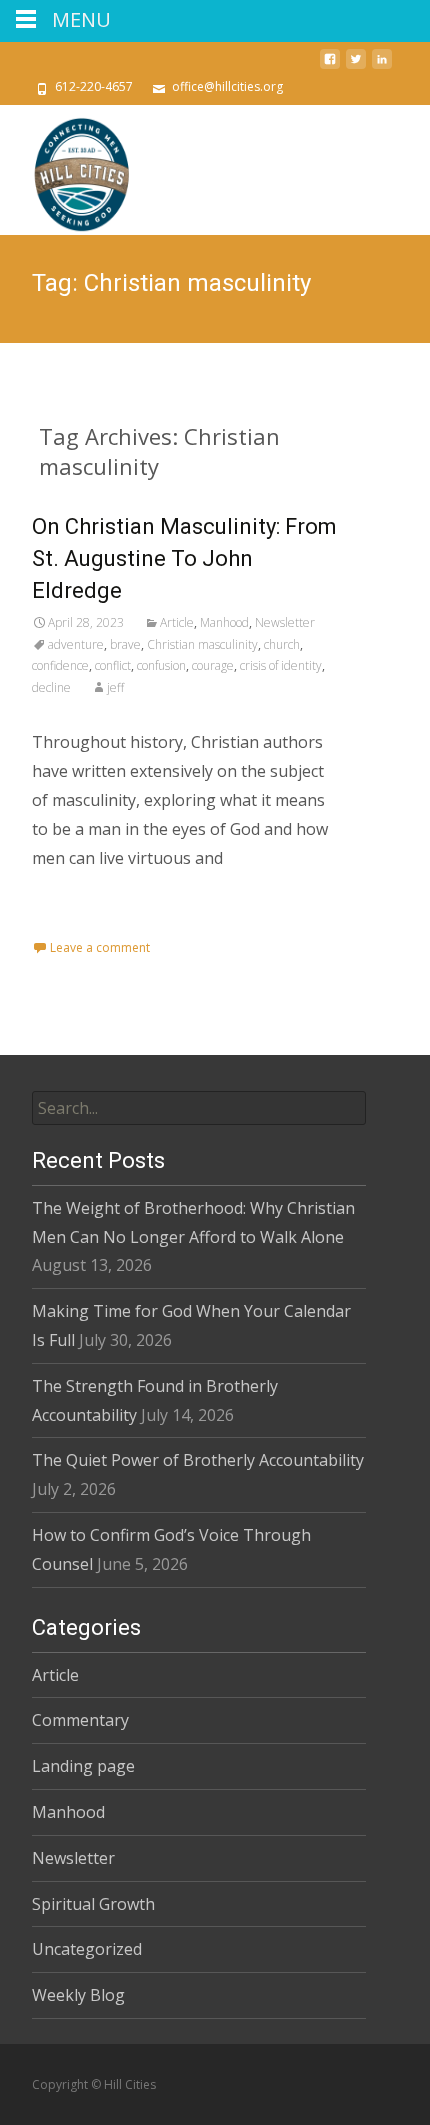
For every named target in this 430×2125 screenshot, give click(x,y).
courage (213, 665)
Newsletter (285, 622)
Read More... (81, 922)
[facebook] (330, 67)
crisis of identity (281, 665)
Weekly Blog (78, 1995)
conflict (113, 665)
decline (51, 687)
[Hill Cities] (66, 170)
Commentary (80, 1720)
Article (177, 622)
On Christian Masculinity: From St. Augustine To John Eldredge (184, 558)
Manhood (224, 622)
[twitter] (356, 67)
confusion (161, 665)
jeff (115, 687)
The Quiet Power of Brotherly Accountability (198, 1460)
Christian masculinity (202, 644)
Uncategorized (87, 1949)
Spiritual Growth (93, 1904)
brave (125, 644)
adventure (76, 644)
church (282, 644)
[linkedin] (382, 67)
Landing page (83, 1766)
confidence (60, 665)
